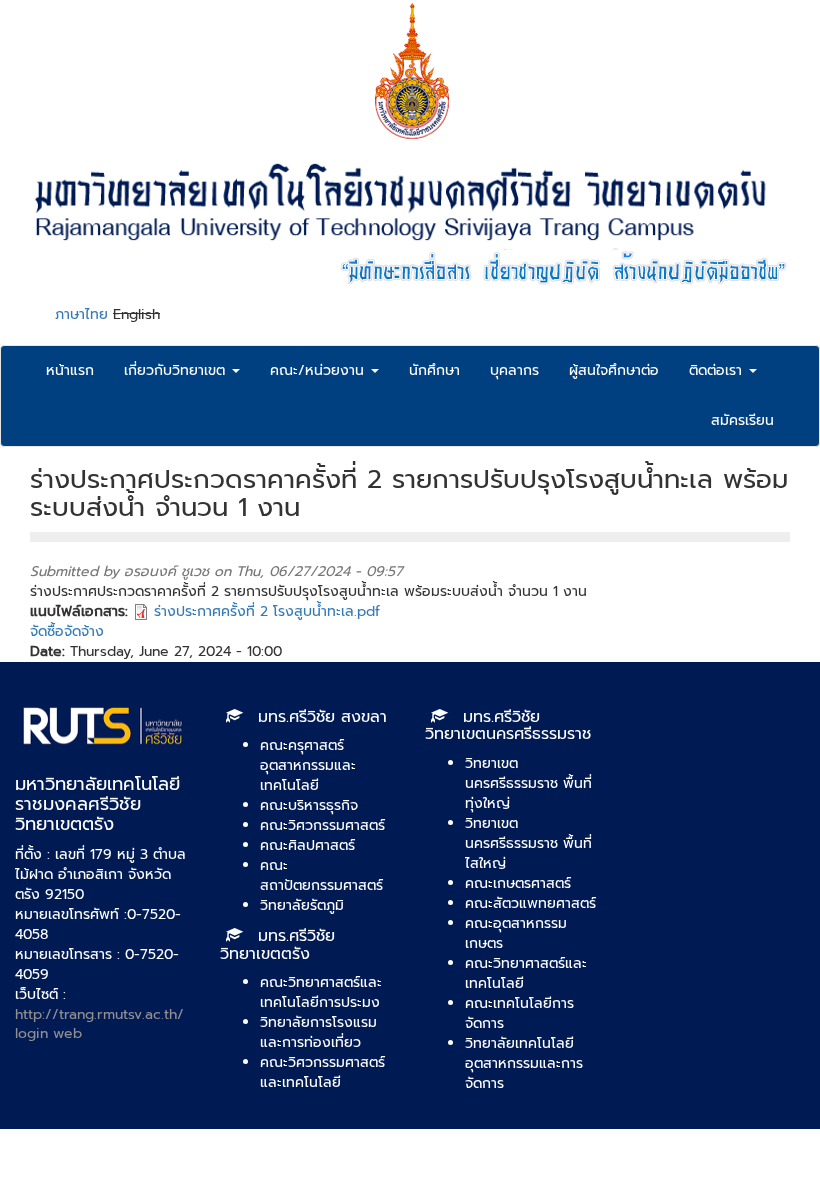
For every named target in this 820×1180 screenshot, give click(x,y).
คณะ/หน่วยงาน (319, 370)
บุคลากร (514, 370)
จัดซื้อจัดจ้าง (67, 631)
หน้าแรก (70, 370)
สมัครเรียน (742, 420)
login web (48, 1033)
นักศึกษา (434, 370)
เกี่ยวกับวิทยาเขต (177, 370)
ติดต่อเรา (718, 370)
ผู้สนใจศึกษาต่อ (614, 370)
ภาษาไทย (81, 314)
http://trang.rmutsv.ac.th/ (99, 1014)
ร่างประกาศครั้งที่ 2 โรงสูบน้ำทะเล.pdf (267, 611)
